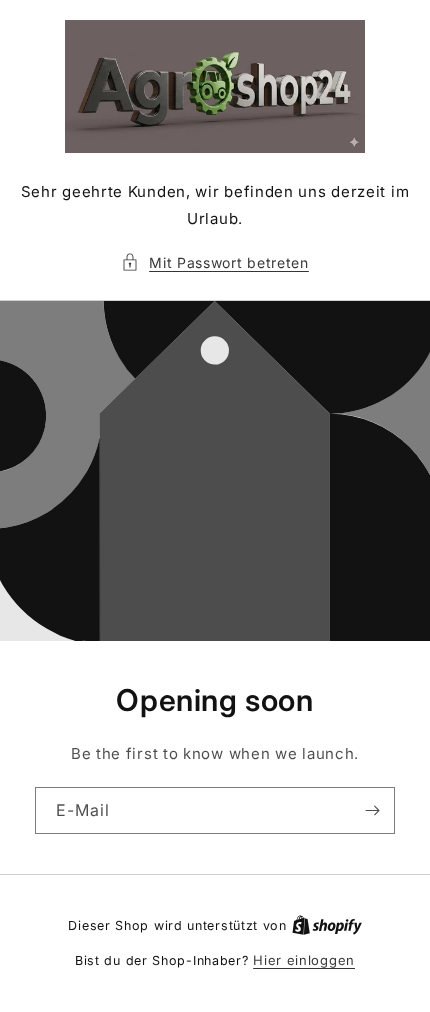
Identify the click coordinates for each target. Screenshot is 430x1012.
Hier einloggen (304, 960)
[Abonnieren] (372, 810)
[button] (215, 262)
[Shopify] (327, 925)
